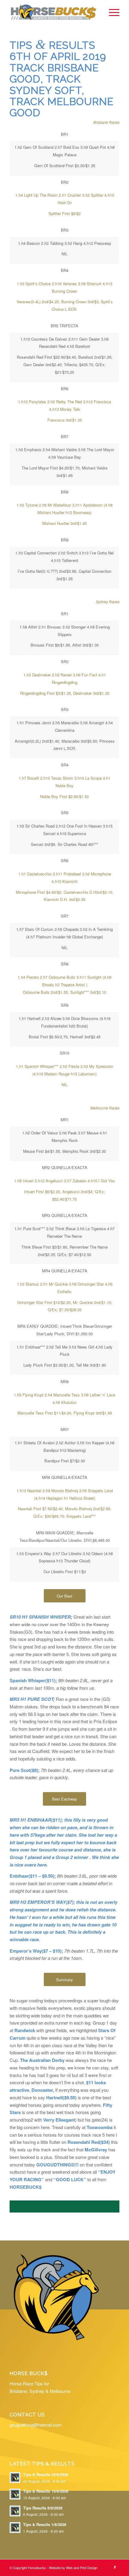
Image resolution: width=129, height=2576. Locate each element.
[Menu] (111, 12)
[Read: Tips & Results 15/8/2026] (15, 2494)
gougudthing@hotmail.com (36, 2425)
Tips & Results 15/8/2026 (46, 2491)
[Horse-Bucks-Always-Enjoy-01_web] (53, 12)
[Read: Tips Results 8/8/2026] (15, 2511)
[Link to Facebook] (115, 2567)
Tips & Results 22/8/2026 (46, 2475)
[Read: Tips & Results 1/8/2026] (15, 2528)
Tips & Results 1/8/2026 (45, 2525)
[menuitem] (111, 12)
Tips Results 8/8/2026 (43, 2508)
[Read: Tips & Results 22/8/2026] (15, 2478)
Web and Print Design (82, 2568)
